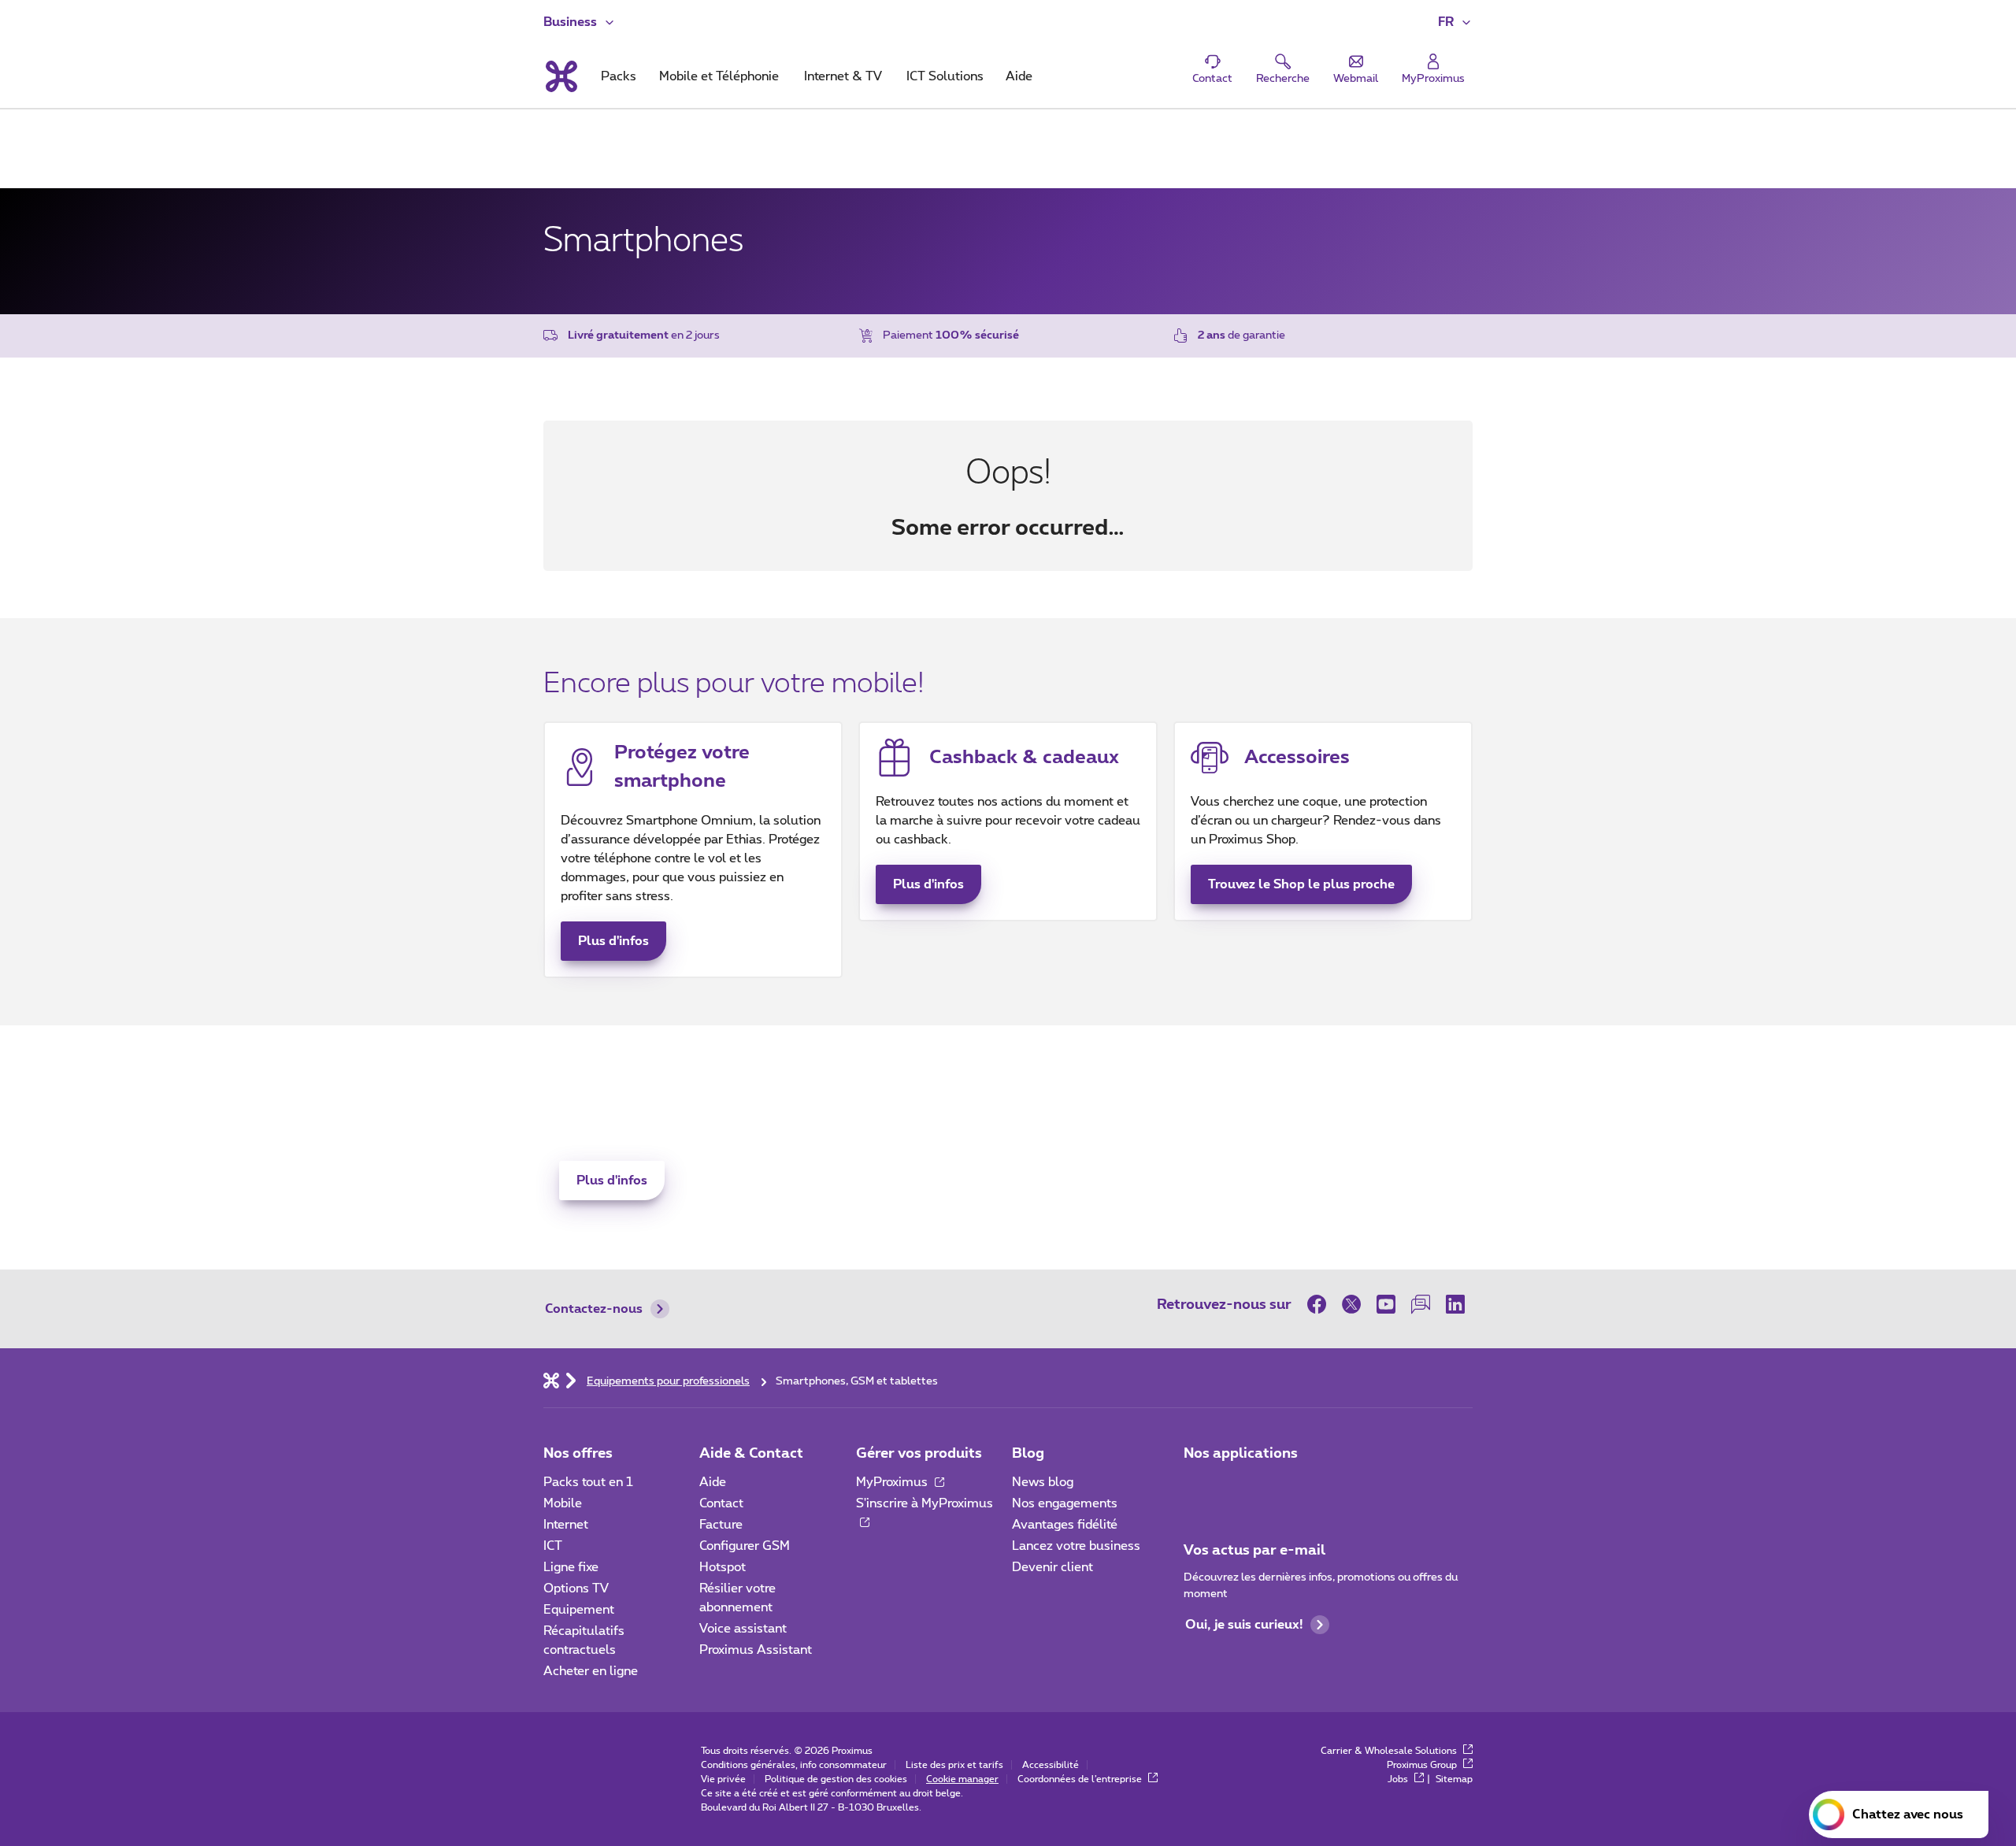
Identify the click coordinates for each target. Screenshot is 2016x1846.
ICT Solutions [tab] (945, 76)
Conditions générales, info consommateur (794, 1765)
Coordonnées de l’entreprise (1081, 1779)
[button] (1455, 22)
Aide (713, 1482)
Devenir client (1052, 1567)
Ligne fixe (571, 1567)
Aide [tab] (1019, 76)
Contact (721, 1503)
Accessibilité (1051, 1765)
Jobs (1399, 1779)
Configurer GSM (745, 1546)
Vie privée (723, 1779)
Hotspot (723, 1567)
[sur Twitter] (1351, 1304)
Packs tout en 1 (588, 1482)
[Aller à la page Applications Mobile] (1198, 1487)
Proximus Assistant (756, 1650)
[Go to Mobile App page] (1242, 1487)
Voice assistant (743, 1629)
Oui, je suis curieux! (1244, 1625)
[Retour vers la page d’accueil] (560, 76)
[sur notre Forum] (1421, 1304)
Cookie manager (962, 1779)
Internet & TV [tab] (843, 76)
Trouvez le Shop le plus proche (1301, 884)
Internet (566, 1525)
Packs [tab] (619, 76)
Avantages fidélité (1065, 1525)
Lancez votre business (1076, 1546)
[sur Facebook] (1321, 1304)
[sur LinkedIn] (1455, 1304)
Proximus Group (1423, 1765)
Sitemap (1454, 1779)
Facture (721, 1525)
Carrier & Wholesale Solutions (1390, 1751)
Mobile (563, 1503)
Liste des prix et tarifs (954, 1765)
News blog (1043, 1482)
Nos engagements (1065, 1503)
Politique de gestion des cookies (836, 1779)
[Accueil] (551, 1380)
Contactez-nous (594, 1309)
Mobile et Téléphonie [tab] (719, 76)
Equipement (579, 1610)
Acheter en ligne (591, 1671)
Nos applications (1241, 1454)
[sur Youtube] (1386, 1304)
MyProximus (893, 1482)
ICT (553, 1546)
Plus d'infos (613, 941)
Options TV (576, 1588)
